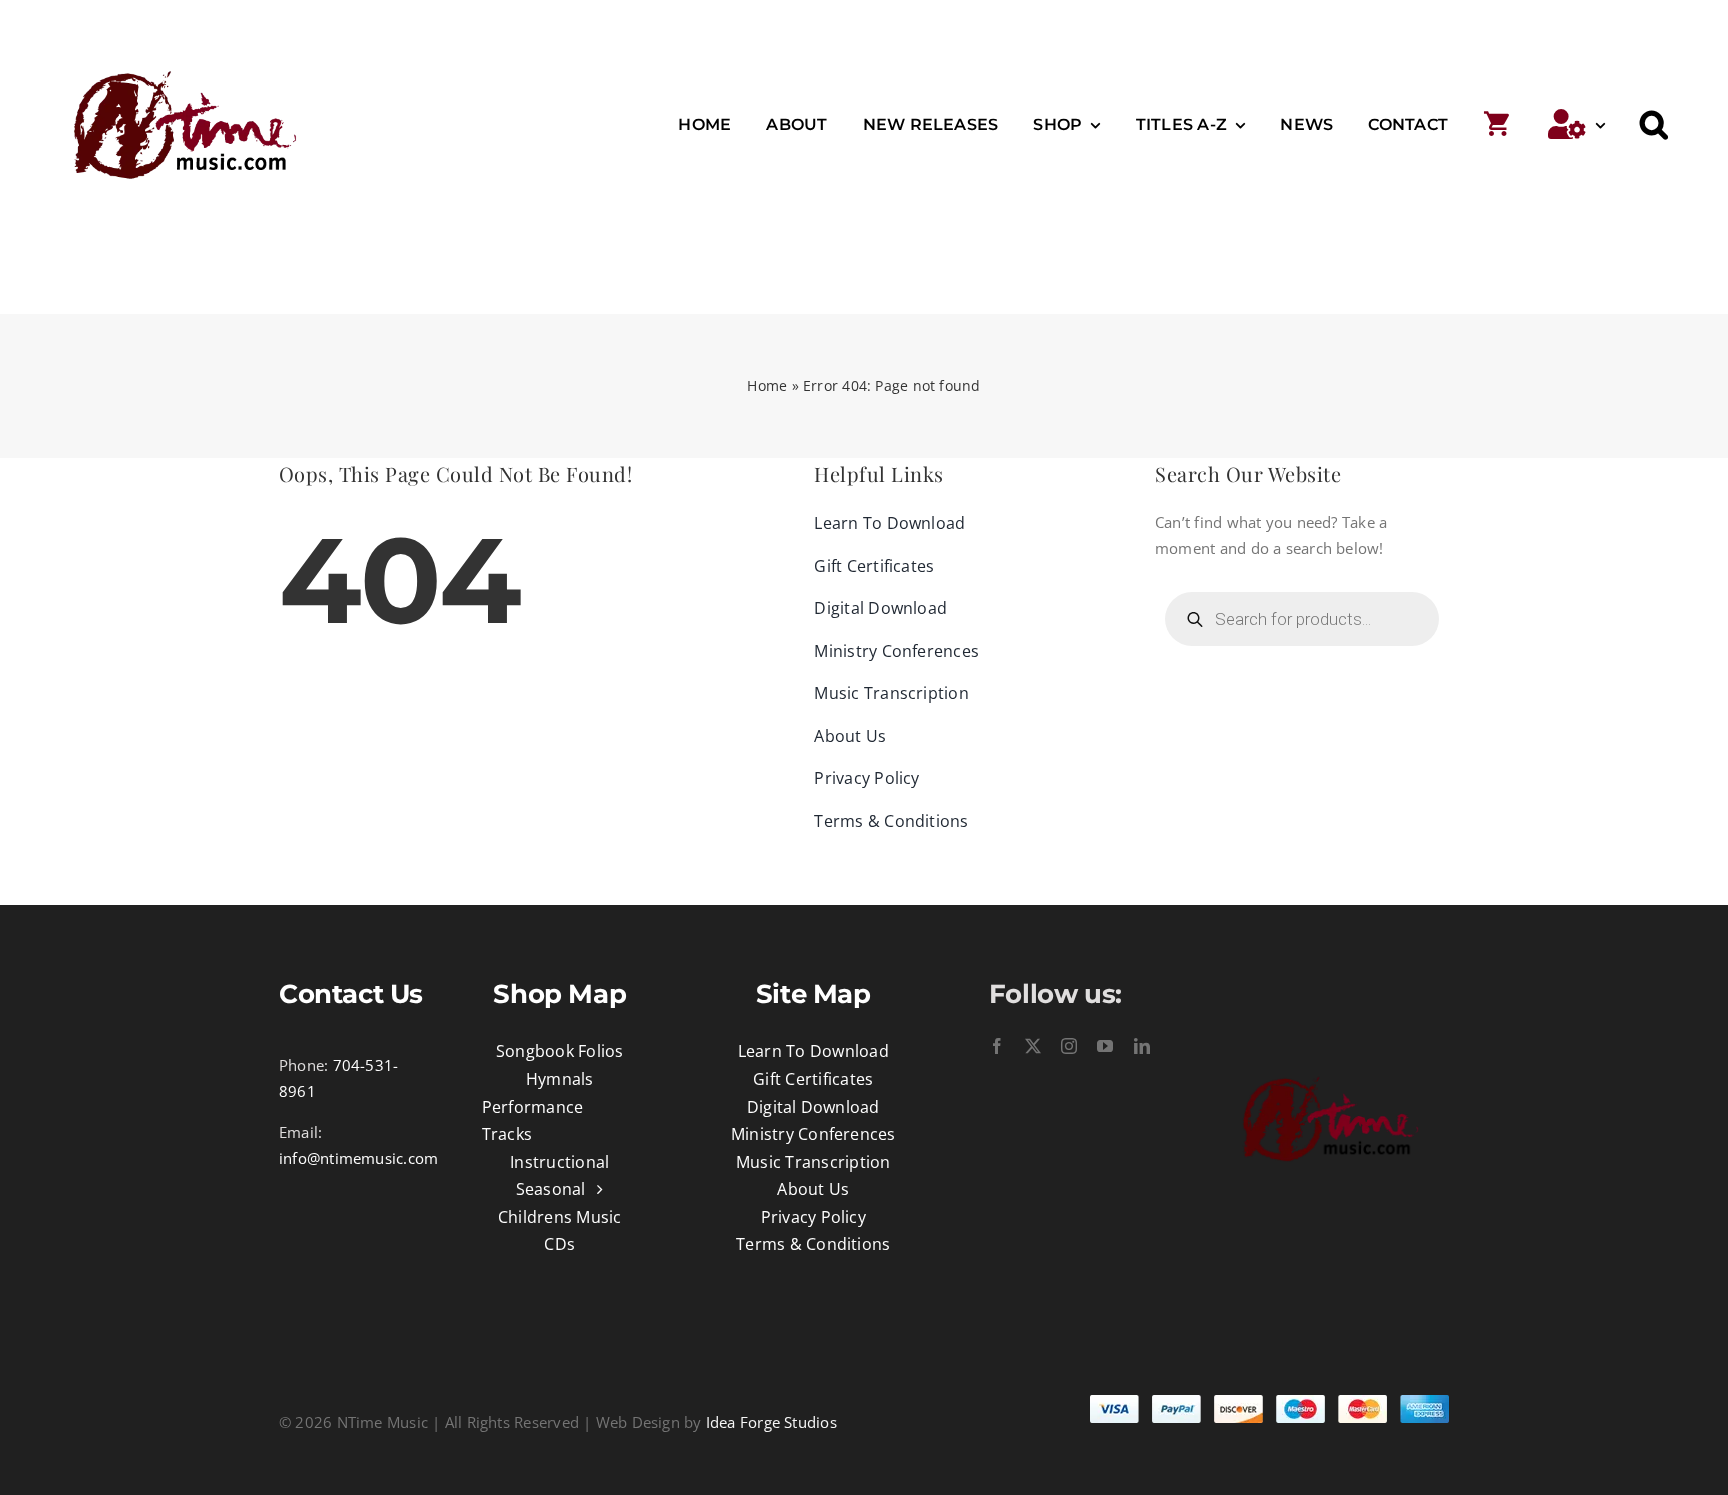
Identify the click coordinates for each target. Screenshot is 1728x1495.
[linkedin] (1142, 1046)
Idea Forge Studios (771, 1422)
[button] (1654, 125)
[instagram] (1069, 1046)
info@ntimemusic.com (358, 1158)
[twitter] (1033, 1046)
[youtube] (1105, 1046)
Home (767, 385)
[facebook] (997, 1046)
